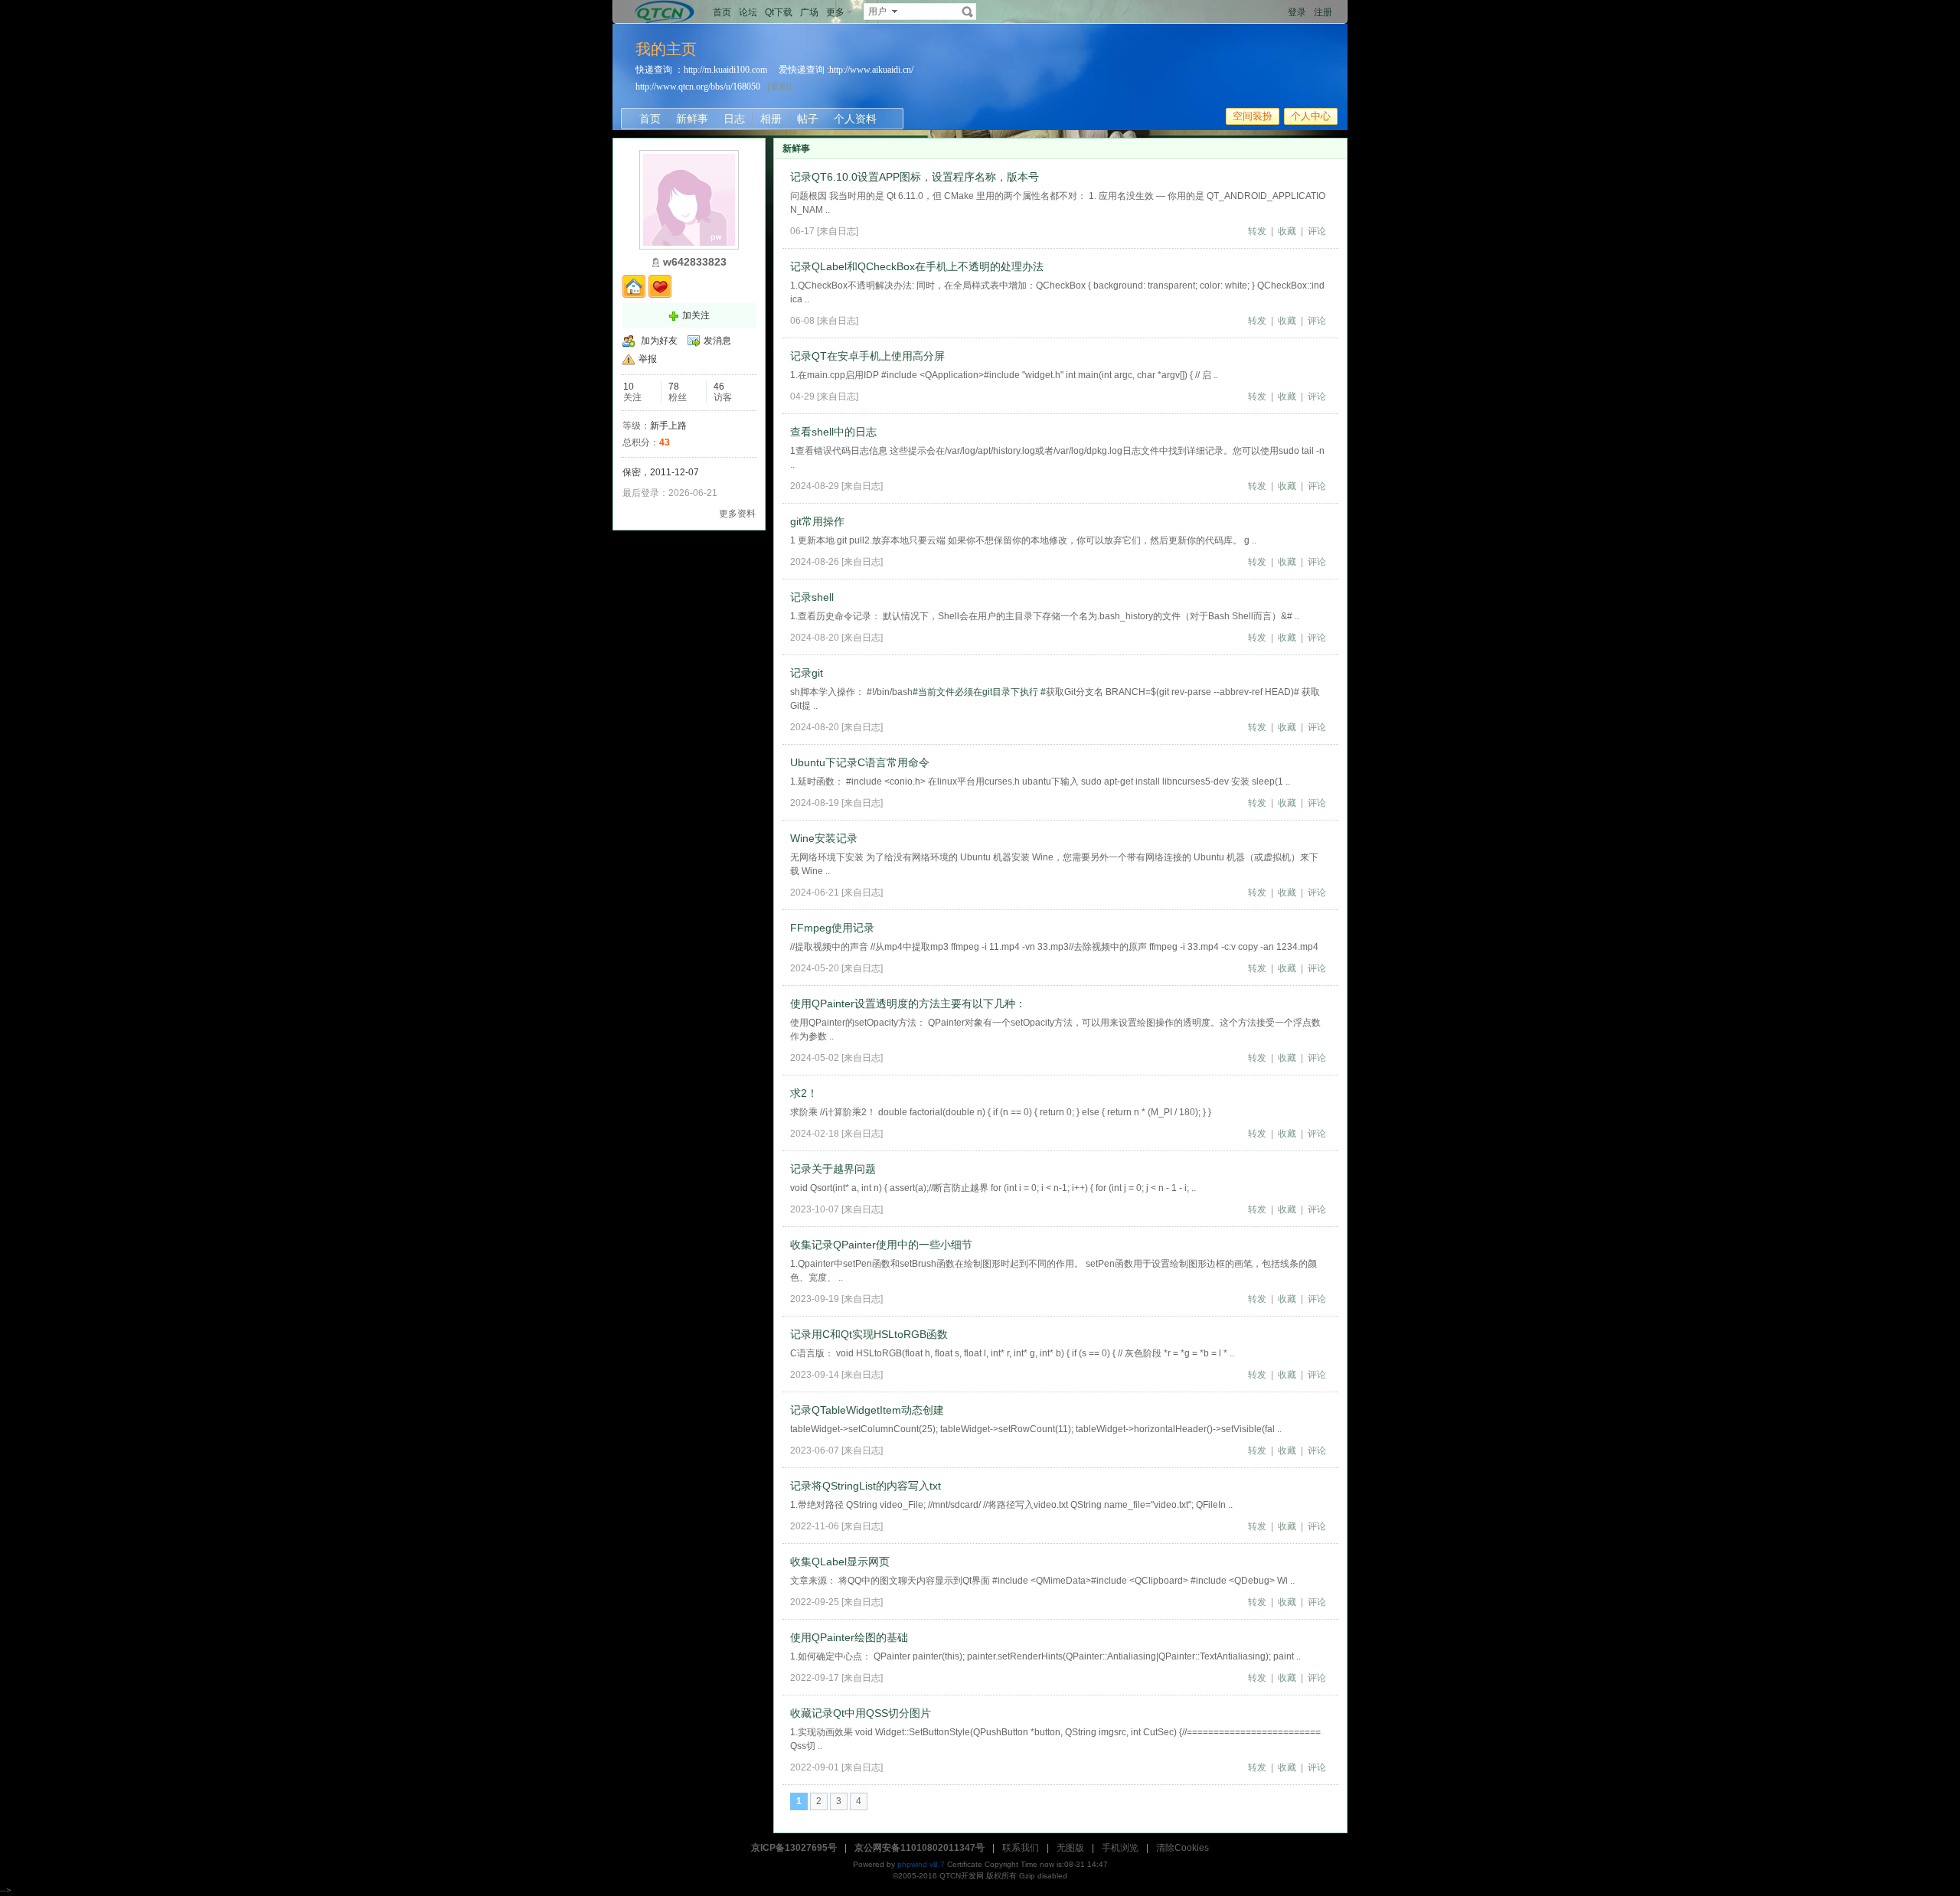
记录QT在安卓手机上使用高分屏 (867, 356)
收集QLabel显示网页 (840, 1562)
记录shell (812, 597)
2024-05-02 (815, 1058)
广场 (809, 12)
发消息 (717, 341)
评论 (1317, 231)
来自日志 (838, 231)
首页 (722, 12)
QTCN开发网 (962, 1876)
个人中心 (1311, 116)
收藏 (1287, 231)
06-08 (802, 321)
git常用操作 (817, 521)
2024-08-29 (815, 486)
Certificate (965, 1864)
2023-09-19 (815, 1299)
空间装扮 (1253, 116)
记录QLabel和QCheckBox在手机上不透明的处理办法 (917, 266)
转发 (1257, 231)
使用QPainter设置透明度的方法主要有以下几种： (908, 1003)
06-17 (802, 231)
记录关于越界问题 (833, 1169)
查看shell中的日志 (833, 432)
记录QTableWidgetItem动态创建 (867, 1410)
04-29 (802, 396)
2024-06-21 (815, 893)
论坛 (748, 12)
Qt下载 (779, 12)
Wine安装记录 (824, 838)
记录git (807, 673)
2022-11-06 (815, 1526)
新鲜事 (692, 119)
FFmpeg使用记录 (832, 928)
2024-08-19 (815, 803)
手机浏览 (1120, 1848)
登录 (1297, 12)
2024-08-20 (815, 638)
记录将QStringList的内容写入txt (866, 1486)
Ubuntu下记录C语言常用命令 (860, 762)
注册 (1323, 12)
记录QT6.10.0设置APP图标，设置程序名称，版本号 (915, 177)
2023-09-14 (815, 1375)
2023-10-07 (815, 1209)
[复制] (779, 86)
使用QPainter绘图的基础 (849, 1637)
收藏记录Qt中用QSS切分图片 (861, 1713)
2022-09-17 (815, 1678)
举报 (648, 359)
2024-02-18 (815, 1134)
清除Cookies (1183, 1848)
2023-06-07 (815, 1451)
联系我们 (1021, 1848)
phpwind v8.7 (921, 1864)
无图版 (1070, 1848)
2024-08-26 (815, 562)
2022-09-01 (815, 1767)
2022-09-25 (815, 1602)
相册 (771, 119)
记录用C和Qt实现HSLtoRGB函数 (869, 1334)
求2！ (804, 1093)
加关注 (696, 315)
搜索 (968, 11)
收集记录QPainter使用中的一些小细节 (881, 1245)
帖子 (808, 119)
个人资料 (855, 119)
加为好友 (659, 341)
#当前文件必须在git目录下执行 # (979, 692)
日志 (734, 119)
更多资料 (737, 514)
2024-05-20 (815, 968)
